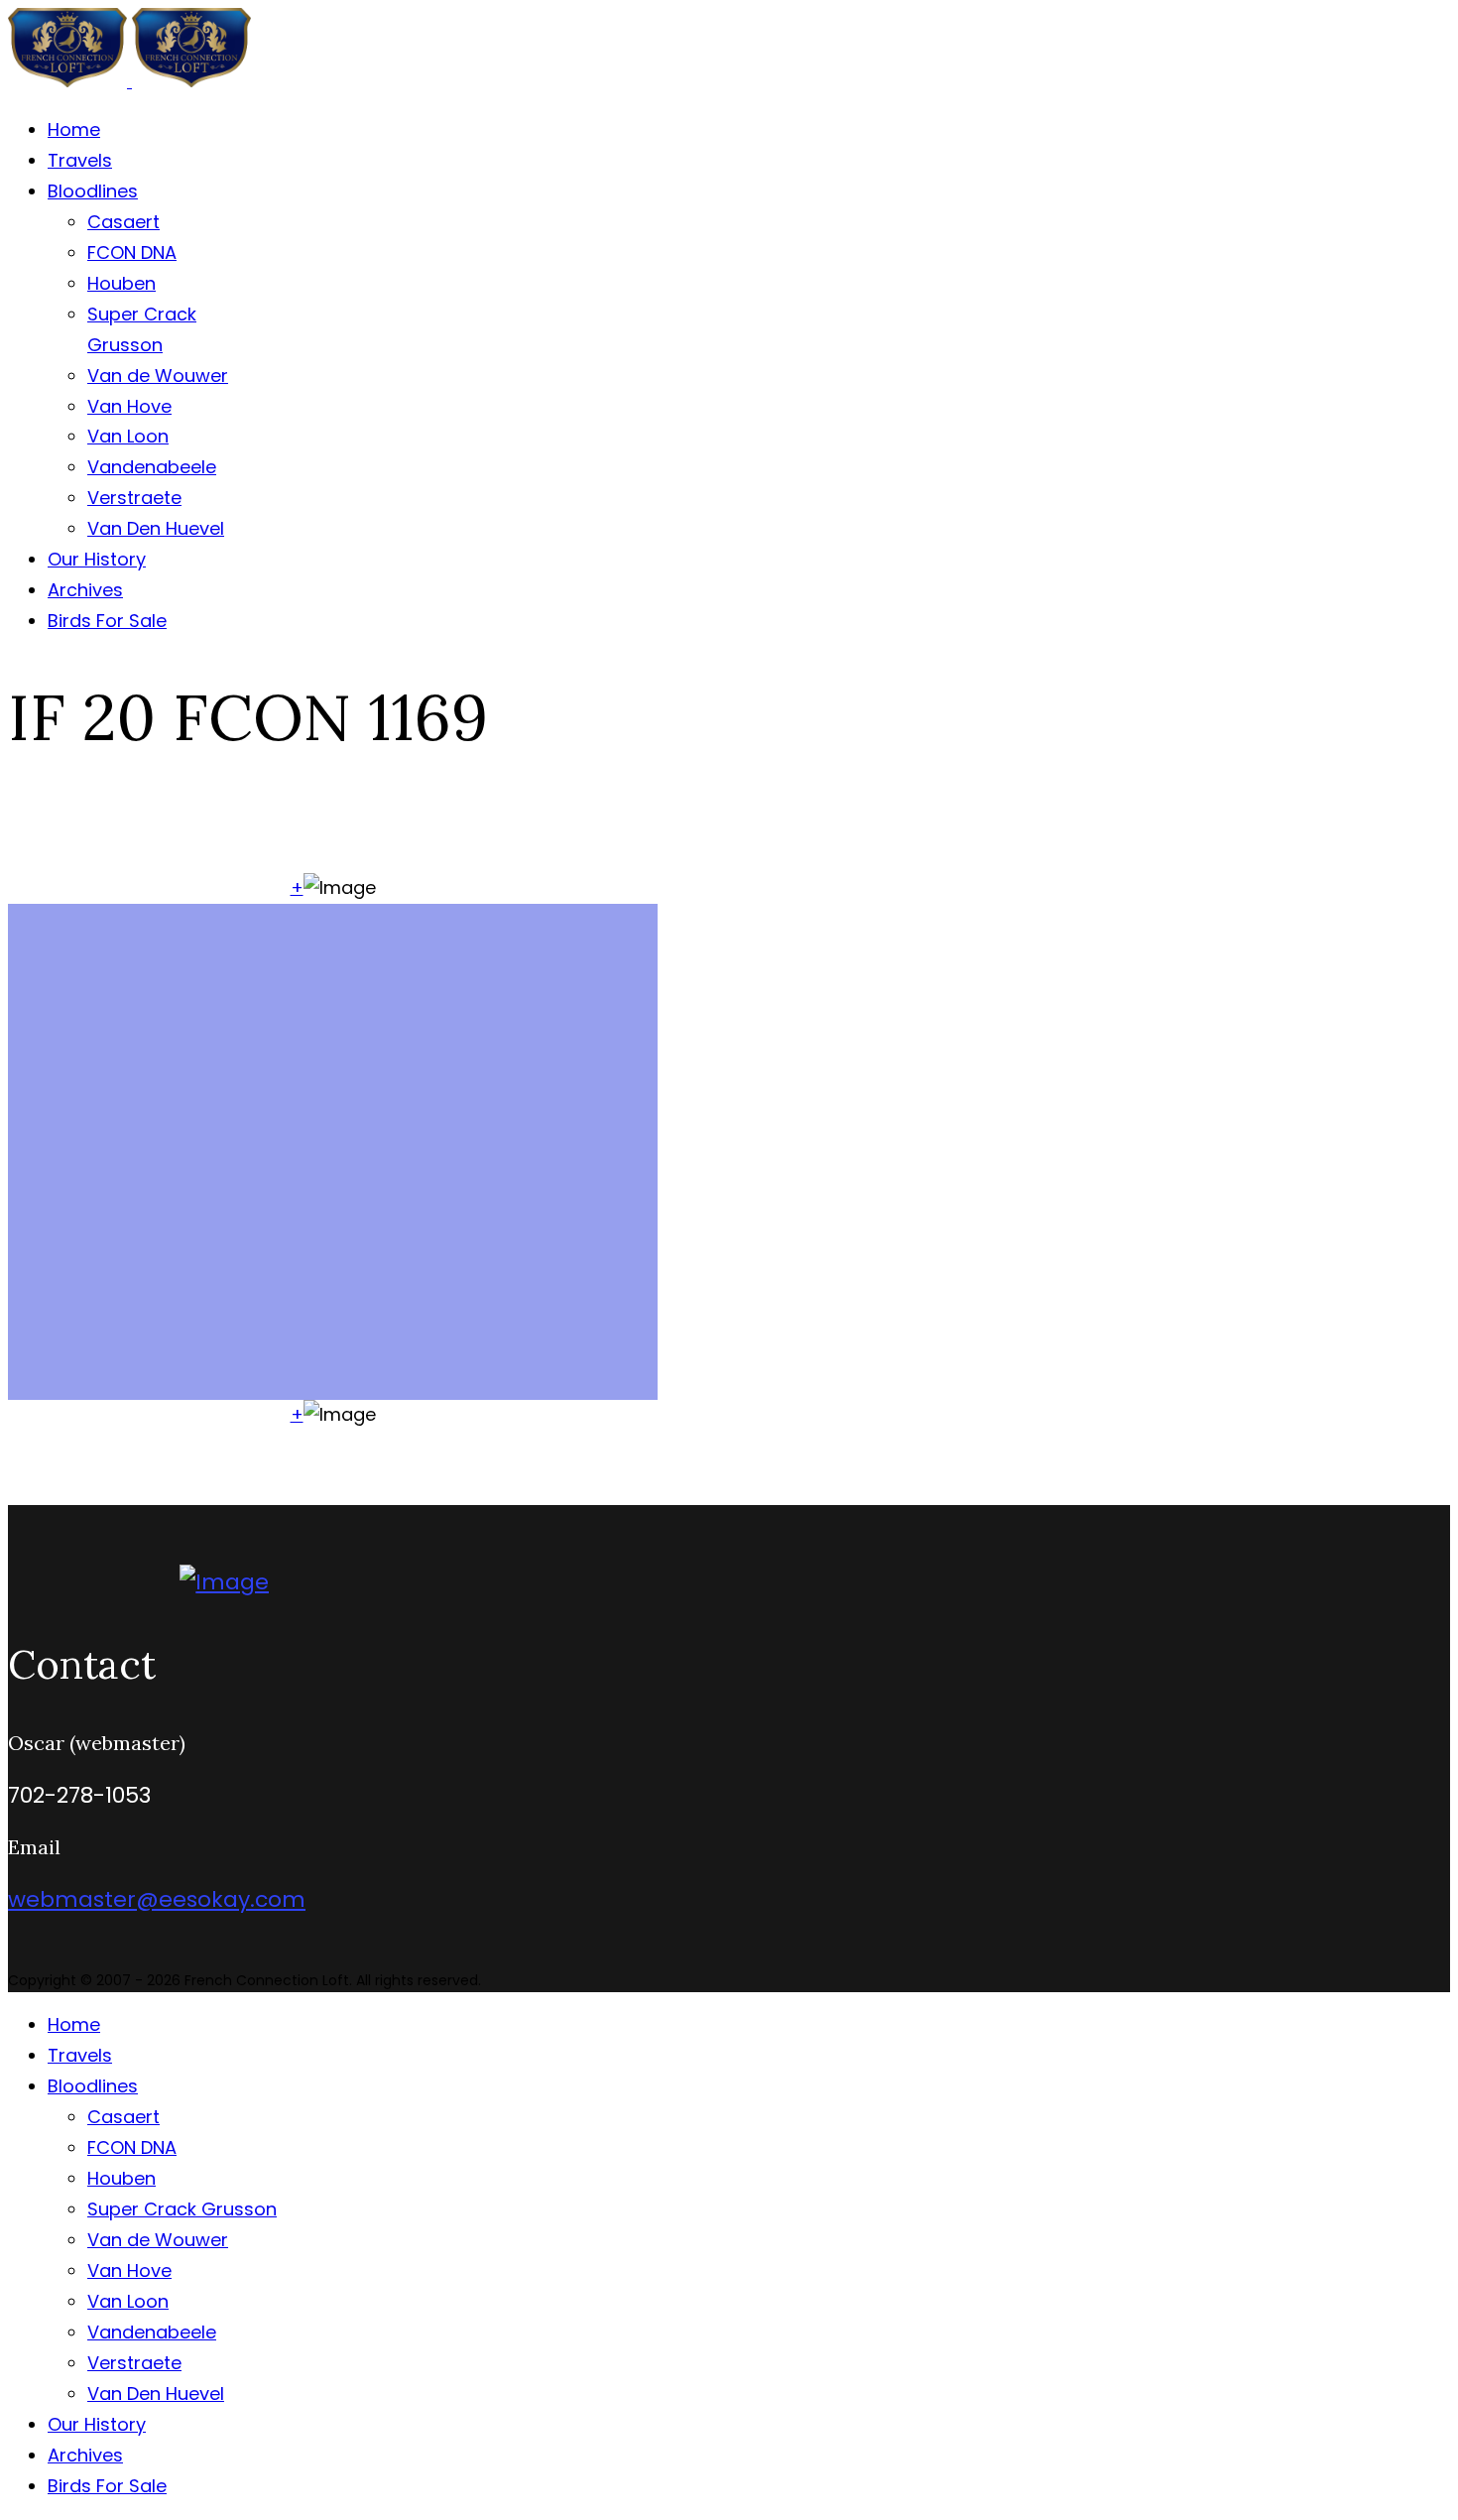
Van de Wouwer (158, 376)
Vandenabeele (152, 467)
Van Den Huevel (156, 528)
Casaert (123, 222)
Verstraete (134, 498)
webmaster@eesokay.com (157, 1899)
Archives (85, 590)
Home (74, 129)
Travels (80, 160)
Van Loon (128, 436)
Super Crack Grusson (182, 2209)
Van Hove (129, 406)
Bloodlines (93, 191)
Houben (121, 283)
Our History (97, 559)
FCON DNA (132, 252)
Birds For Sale (107, 621)
